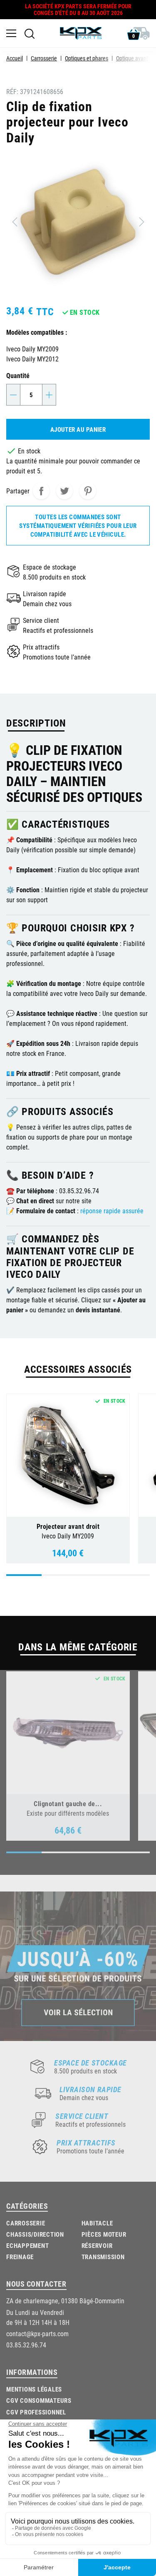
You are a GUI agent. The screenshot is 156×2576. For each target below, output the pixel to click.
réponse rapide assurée (112, 1211)
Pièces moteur (104, 2234)
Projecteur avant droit (68, 1526)
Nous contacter (36, 2284)
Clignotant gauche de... (68, 1803)
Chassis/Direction (35, 2234)
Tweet (64, 491)
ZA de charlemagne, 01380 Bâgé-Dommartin (65, 2301)
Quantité (18, 375)
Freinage (20, 2257)
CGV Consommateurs (39, 2400)
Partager (41, 491)
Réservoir (97, 2245)
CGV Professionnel (36, 2412)
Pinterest (88, 491)
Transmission (103, 2257)
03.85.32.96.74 (26, 2345)
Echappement (27, 2245)
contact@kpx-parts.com (37, 2333)
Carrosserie (26, 2223)
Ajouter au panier (78, 429)
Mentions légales (34, 2389)
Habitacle (97, 2223)
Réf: (12, 91)
